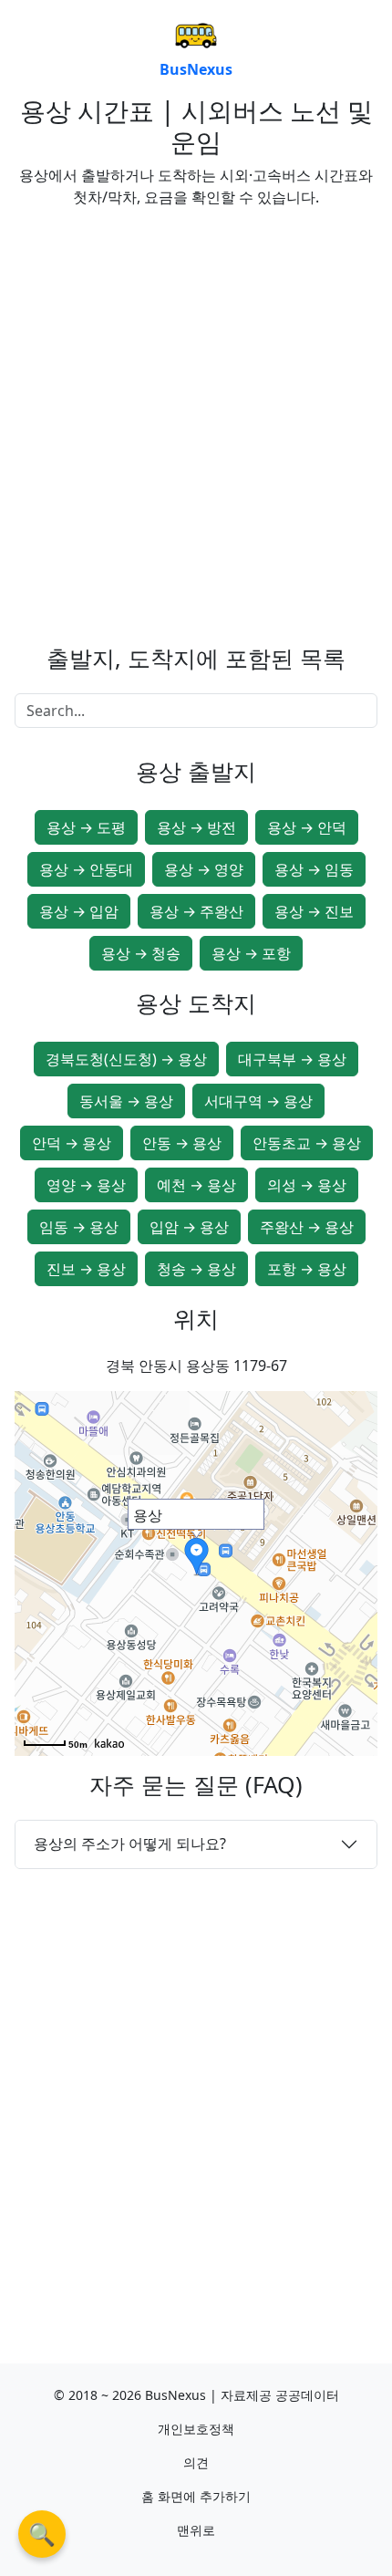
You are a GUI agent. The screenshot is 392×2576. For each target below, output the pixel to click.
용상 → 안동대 (86, 869)
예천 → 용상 (196, 1185)
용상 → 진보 (314, 911)
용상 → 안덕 (307, 827)
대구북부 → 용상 (292, 1059)
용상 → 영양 (204, 869)
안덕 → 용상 (72, 1143)
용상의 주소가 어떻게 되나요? (130, 1844)
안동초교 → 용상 (307, 1143)
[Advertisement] (196, 419)
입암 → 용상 (189, 1227)
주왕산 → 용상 (307, 1227)
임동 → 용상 (79, 1227)
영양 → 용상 (86, 1185)
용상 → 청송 (141, 953)
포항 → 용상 (307, 1269)
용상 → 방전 (196, 827)
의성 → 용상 (307, 1185)
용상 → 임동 (314, 869)
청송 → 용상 (196, 1269)
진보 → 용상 (86, 1269)
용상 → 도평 (86, 827)
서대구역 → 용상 (258, 1101)
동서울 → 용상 (126, 1101)
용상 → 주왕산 (196, 911)
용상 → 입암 (79, 911)
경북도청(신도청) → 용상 (126, 1059)
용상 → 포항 (251, 953)
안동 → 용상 (182, 1143)
